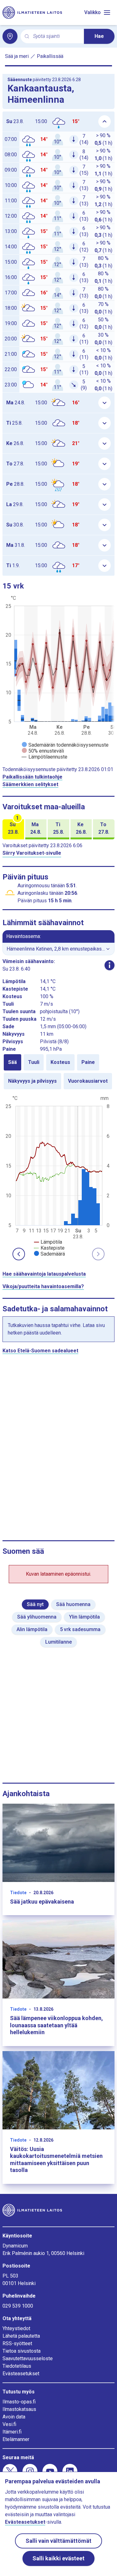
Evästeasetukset (21, 2374)
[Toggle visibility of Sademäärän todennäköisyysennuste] (65, 745)
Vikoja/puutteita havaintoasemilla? (43, 1286)
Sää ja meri (17, 56)
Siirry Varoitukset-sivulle (32, 853)
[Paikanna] (10, 36)
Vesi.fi (9, 2424)
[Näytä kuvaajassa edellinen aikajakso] (19, 1254)
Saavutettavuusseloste (28, 2358)
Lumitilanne (58, 1642)
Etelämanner (16, 2439)
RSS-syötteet (17, 2343)
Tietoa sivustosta (22, 2351)
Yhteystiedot (16, 2328)
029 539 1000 (18, 2306)
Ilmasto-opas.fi (19, 2402)
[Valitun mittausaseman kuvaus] (110, 965)
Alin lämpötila (32, 1629)
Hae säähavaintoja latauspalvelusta (44, 1274)
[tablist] (58, 1072)
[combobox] (56, 36)
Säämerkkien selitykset (30, 784)
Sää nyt (35, 1604)
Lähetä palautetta (21, 2336)
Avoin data (14, 2417)
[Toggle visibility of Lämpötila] (48, 1242)
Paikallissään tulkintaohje (32, 777)
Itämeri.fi (12, 2432)
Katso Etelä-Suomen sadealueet (40, 1351)
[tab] (12, 1062)
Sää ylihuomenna (37, 1617)
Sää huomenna (73, 1604)
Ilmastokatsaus (19, 2409)
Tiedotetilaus (17, 2366)
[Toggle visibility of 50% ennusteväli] (43, 751)
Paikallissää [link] (50, 56)
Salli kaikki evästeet (58, 2558)
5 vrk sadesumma (80, 1629)
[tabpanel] (58, 1175)
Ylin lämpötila (84, 1617)
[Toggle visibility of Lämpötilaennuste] (45, 757)
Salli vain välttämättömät (58, 2541)
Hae (99, 36)
